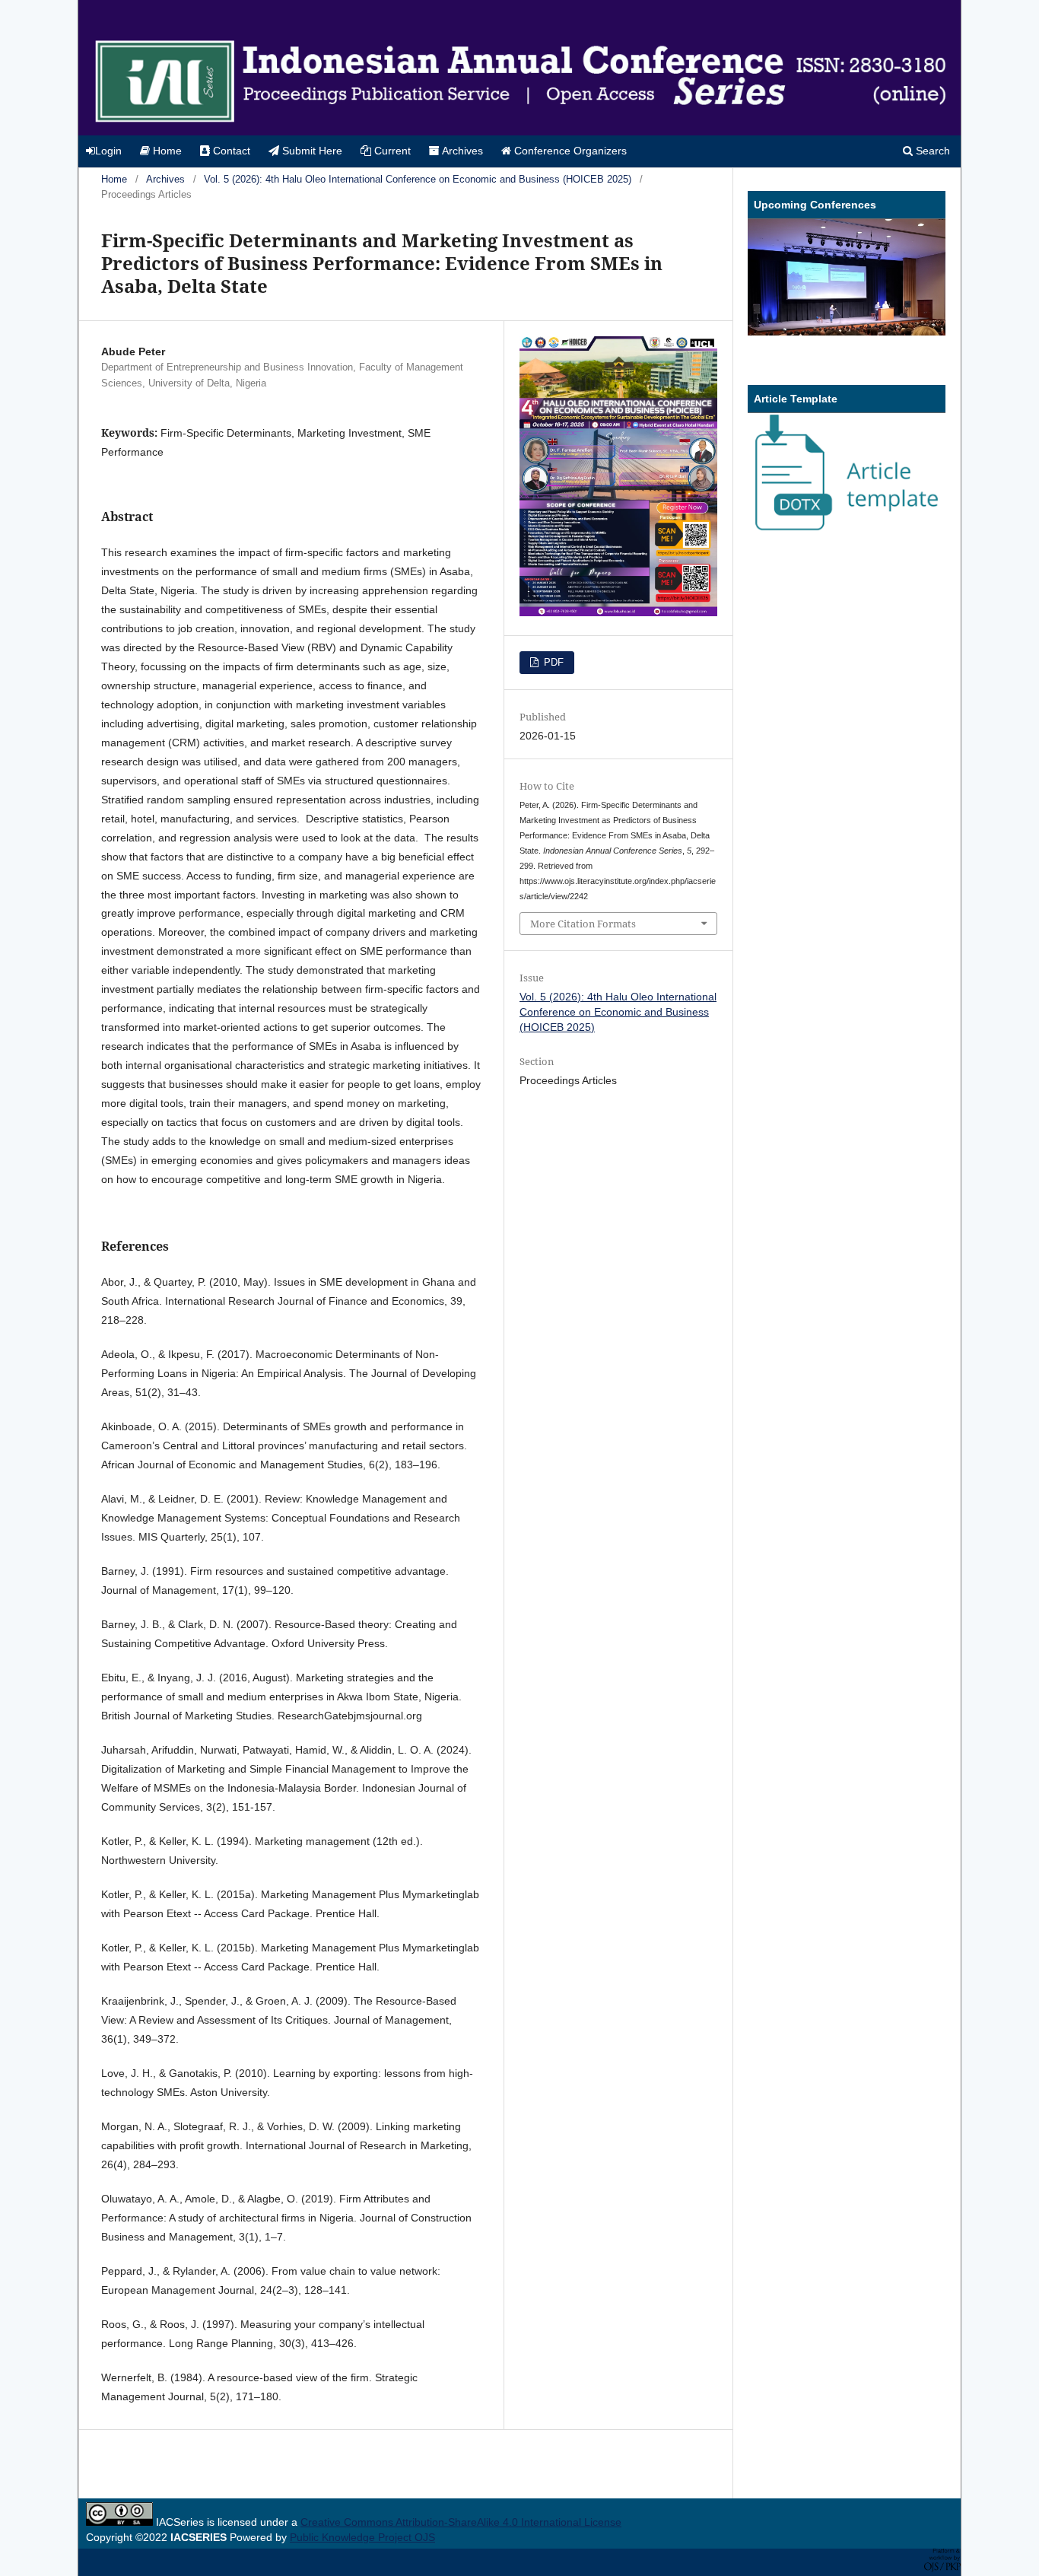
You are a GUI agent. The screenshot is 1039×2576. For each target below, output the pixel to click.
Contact (230, 151)
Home (166, 151)
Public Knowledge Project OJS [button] (362, 2537)
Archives (461, 151)
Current (391, 151)
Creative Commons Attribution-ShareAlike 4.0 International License (461, 2522)
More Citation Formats (583, 924)
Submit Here (311, 151)
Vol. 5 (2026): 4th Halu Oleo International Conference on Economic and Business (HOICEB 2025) (418, 179)
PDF (552, 662)
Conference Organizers (569, 151)
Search (931, 151)
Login (108, 151)
